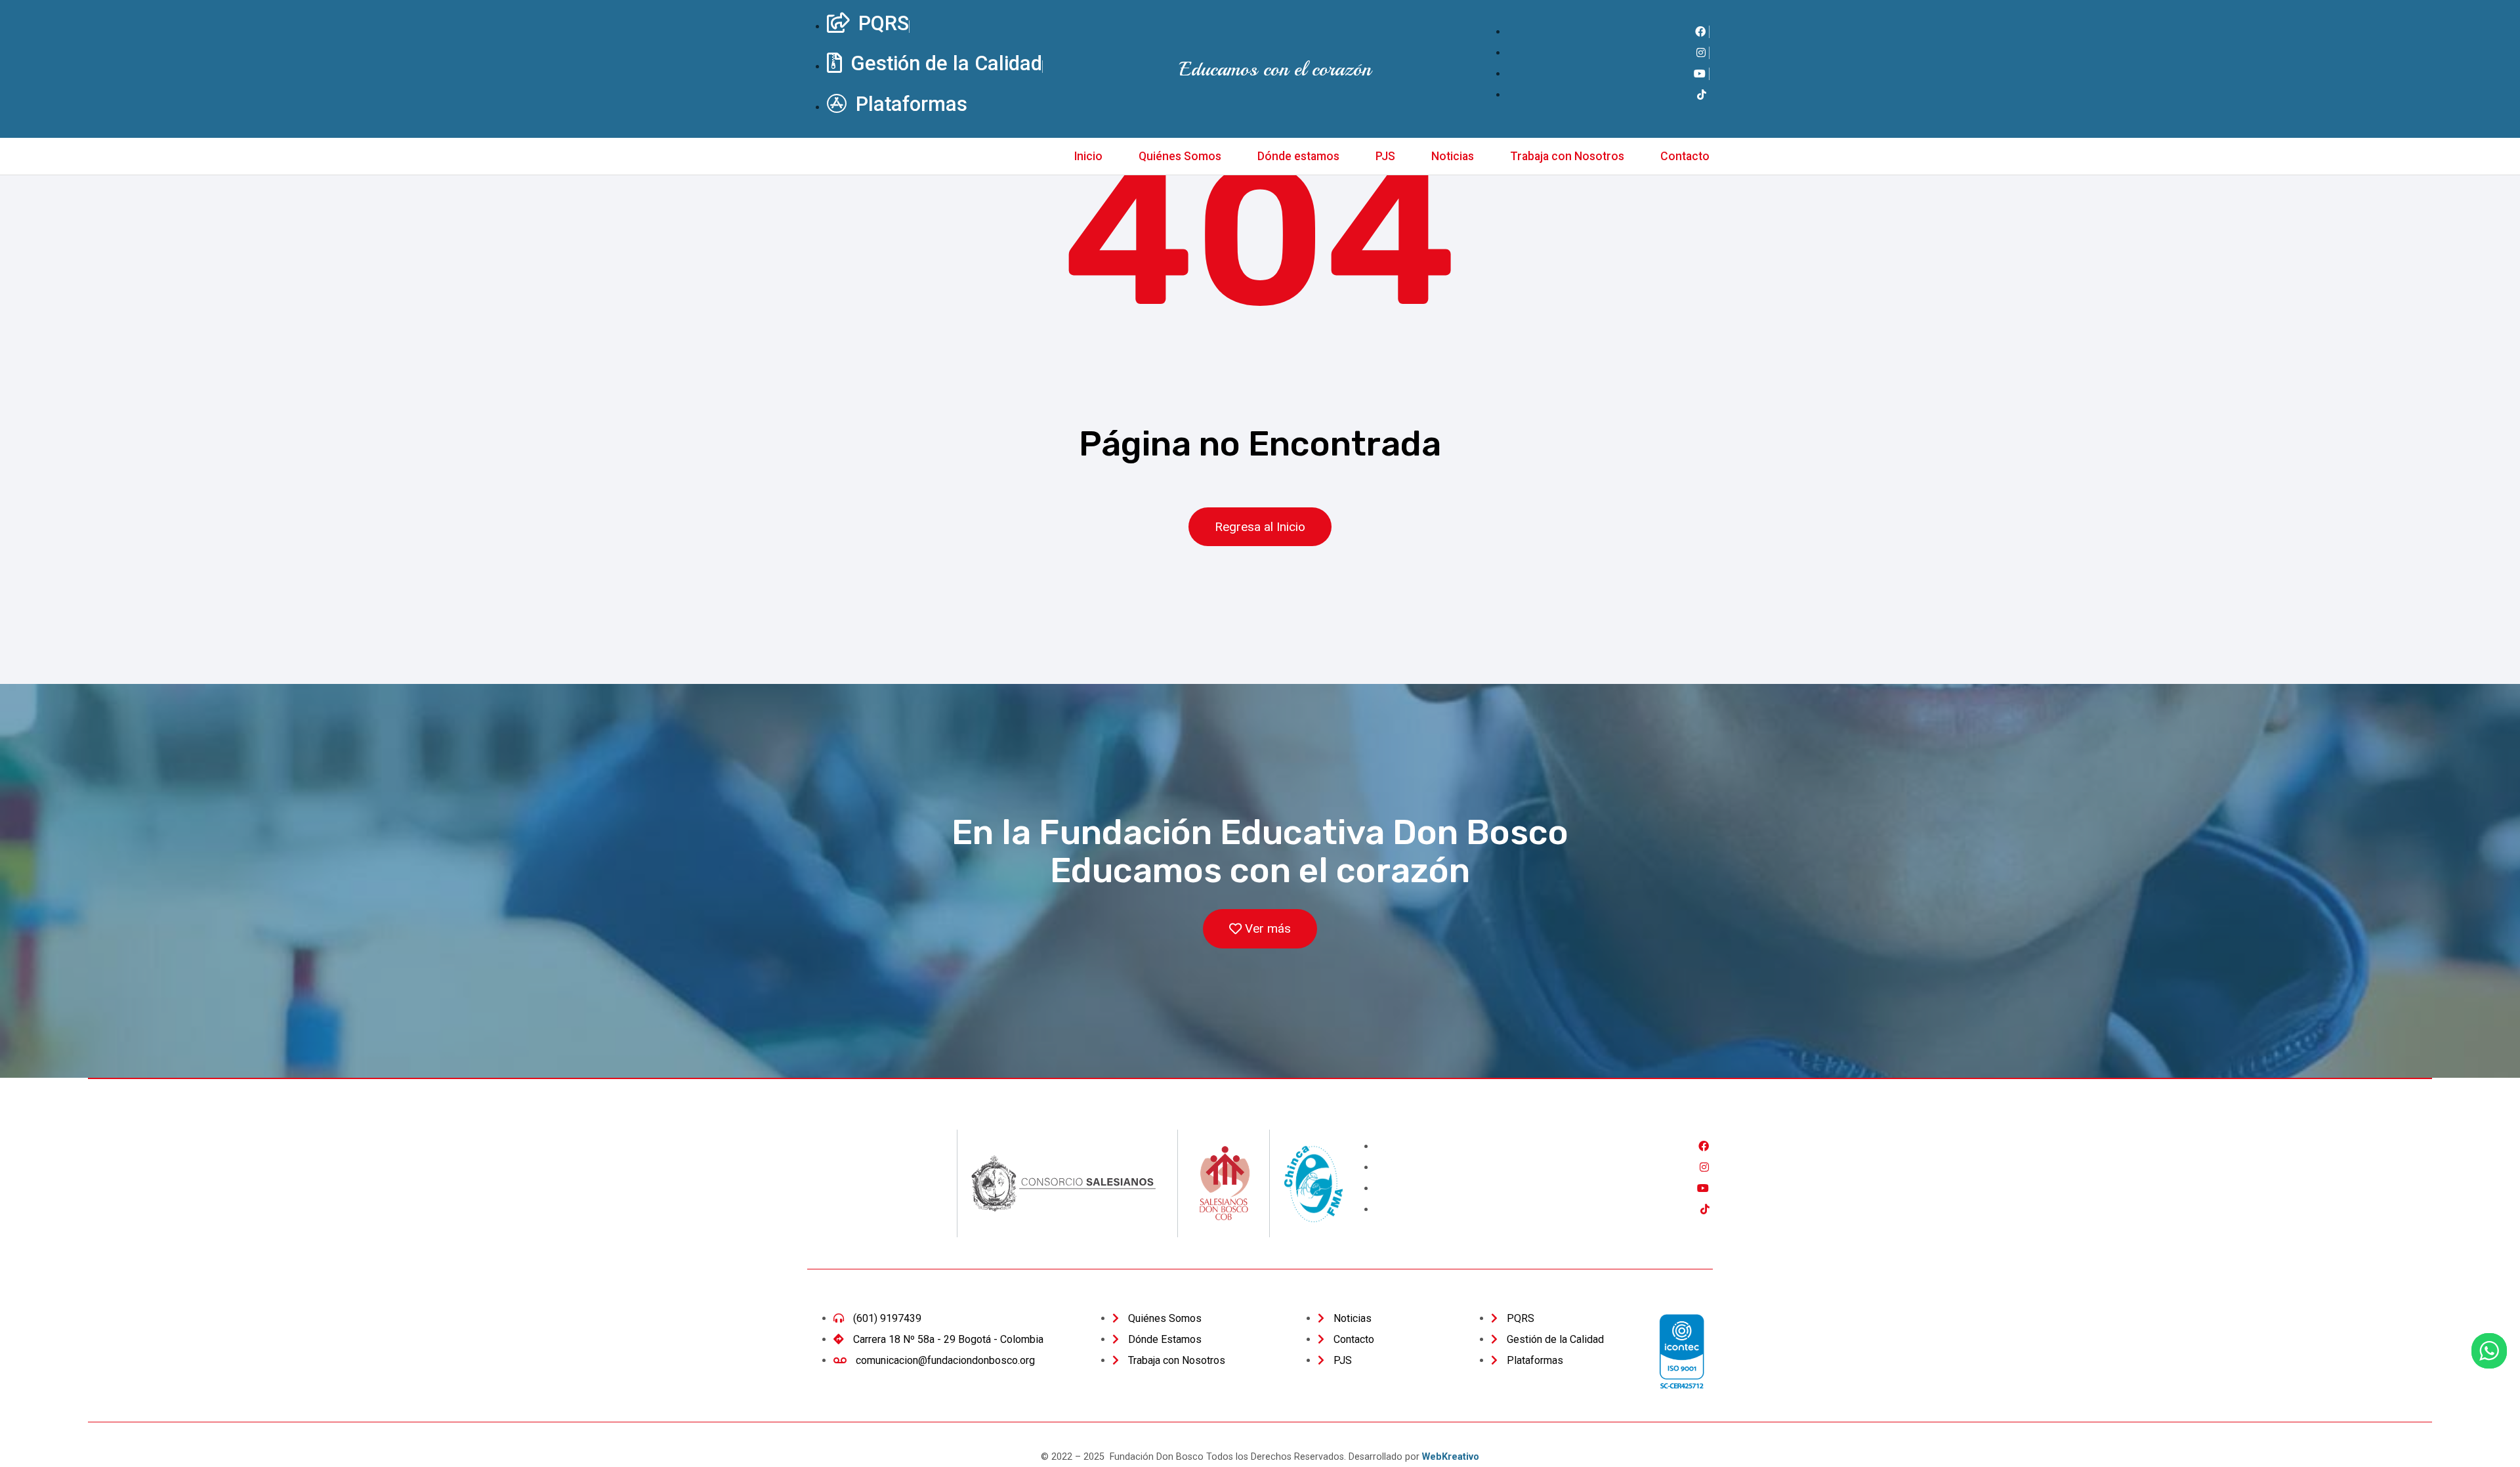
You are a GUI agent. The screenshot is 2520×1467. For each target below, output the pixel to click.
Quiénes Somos (1180, 156)
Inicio (1088, 156)
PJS (1385, 156)
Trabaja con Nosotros (1567, 156)
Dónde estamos (1298, 156)
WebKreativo (1451, 1457)
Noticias (1453, 156)
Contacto (1685, 156)
